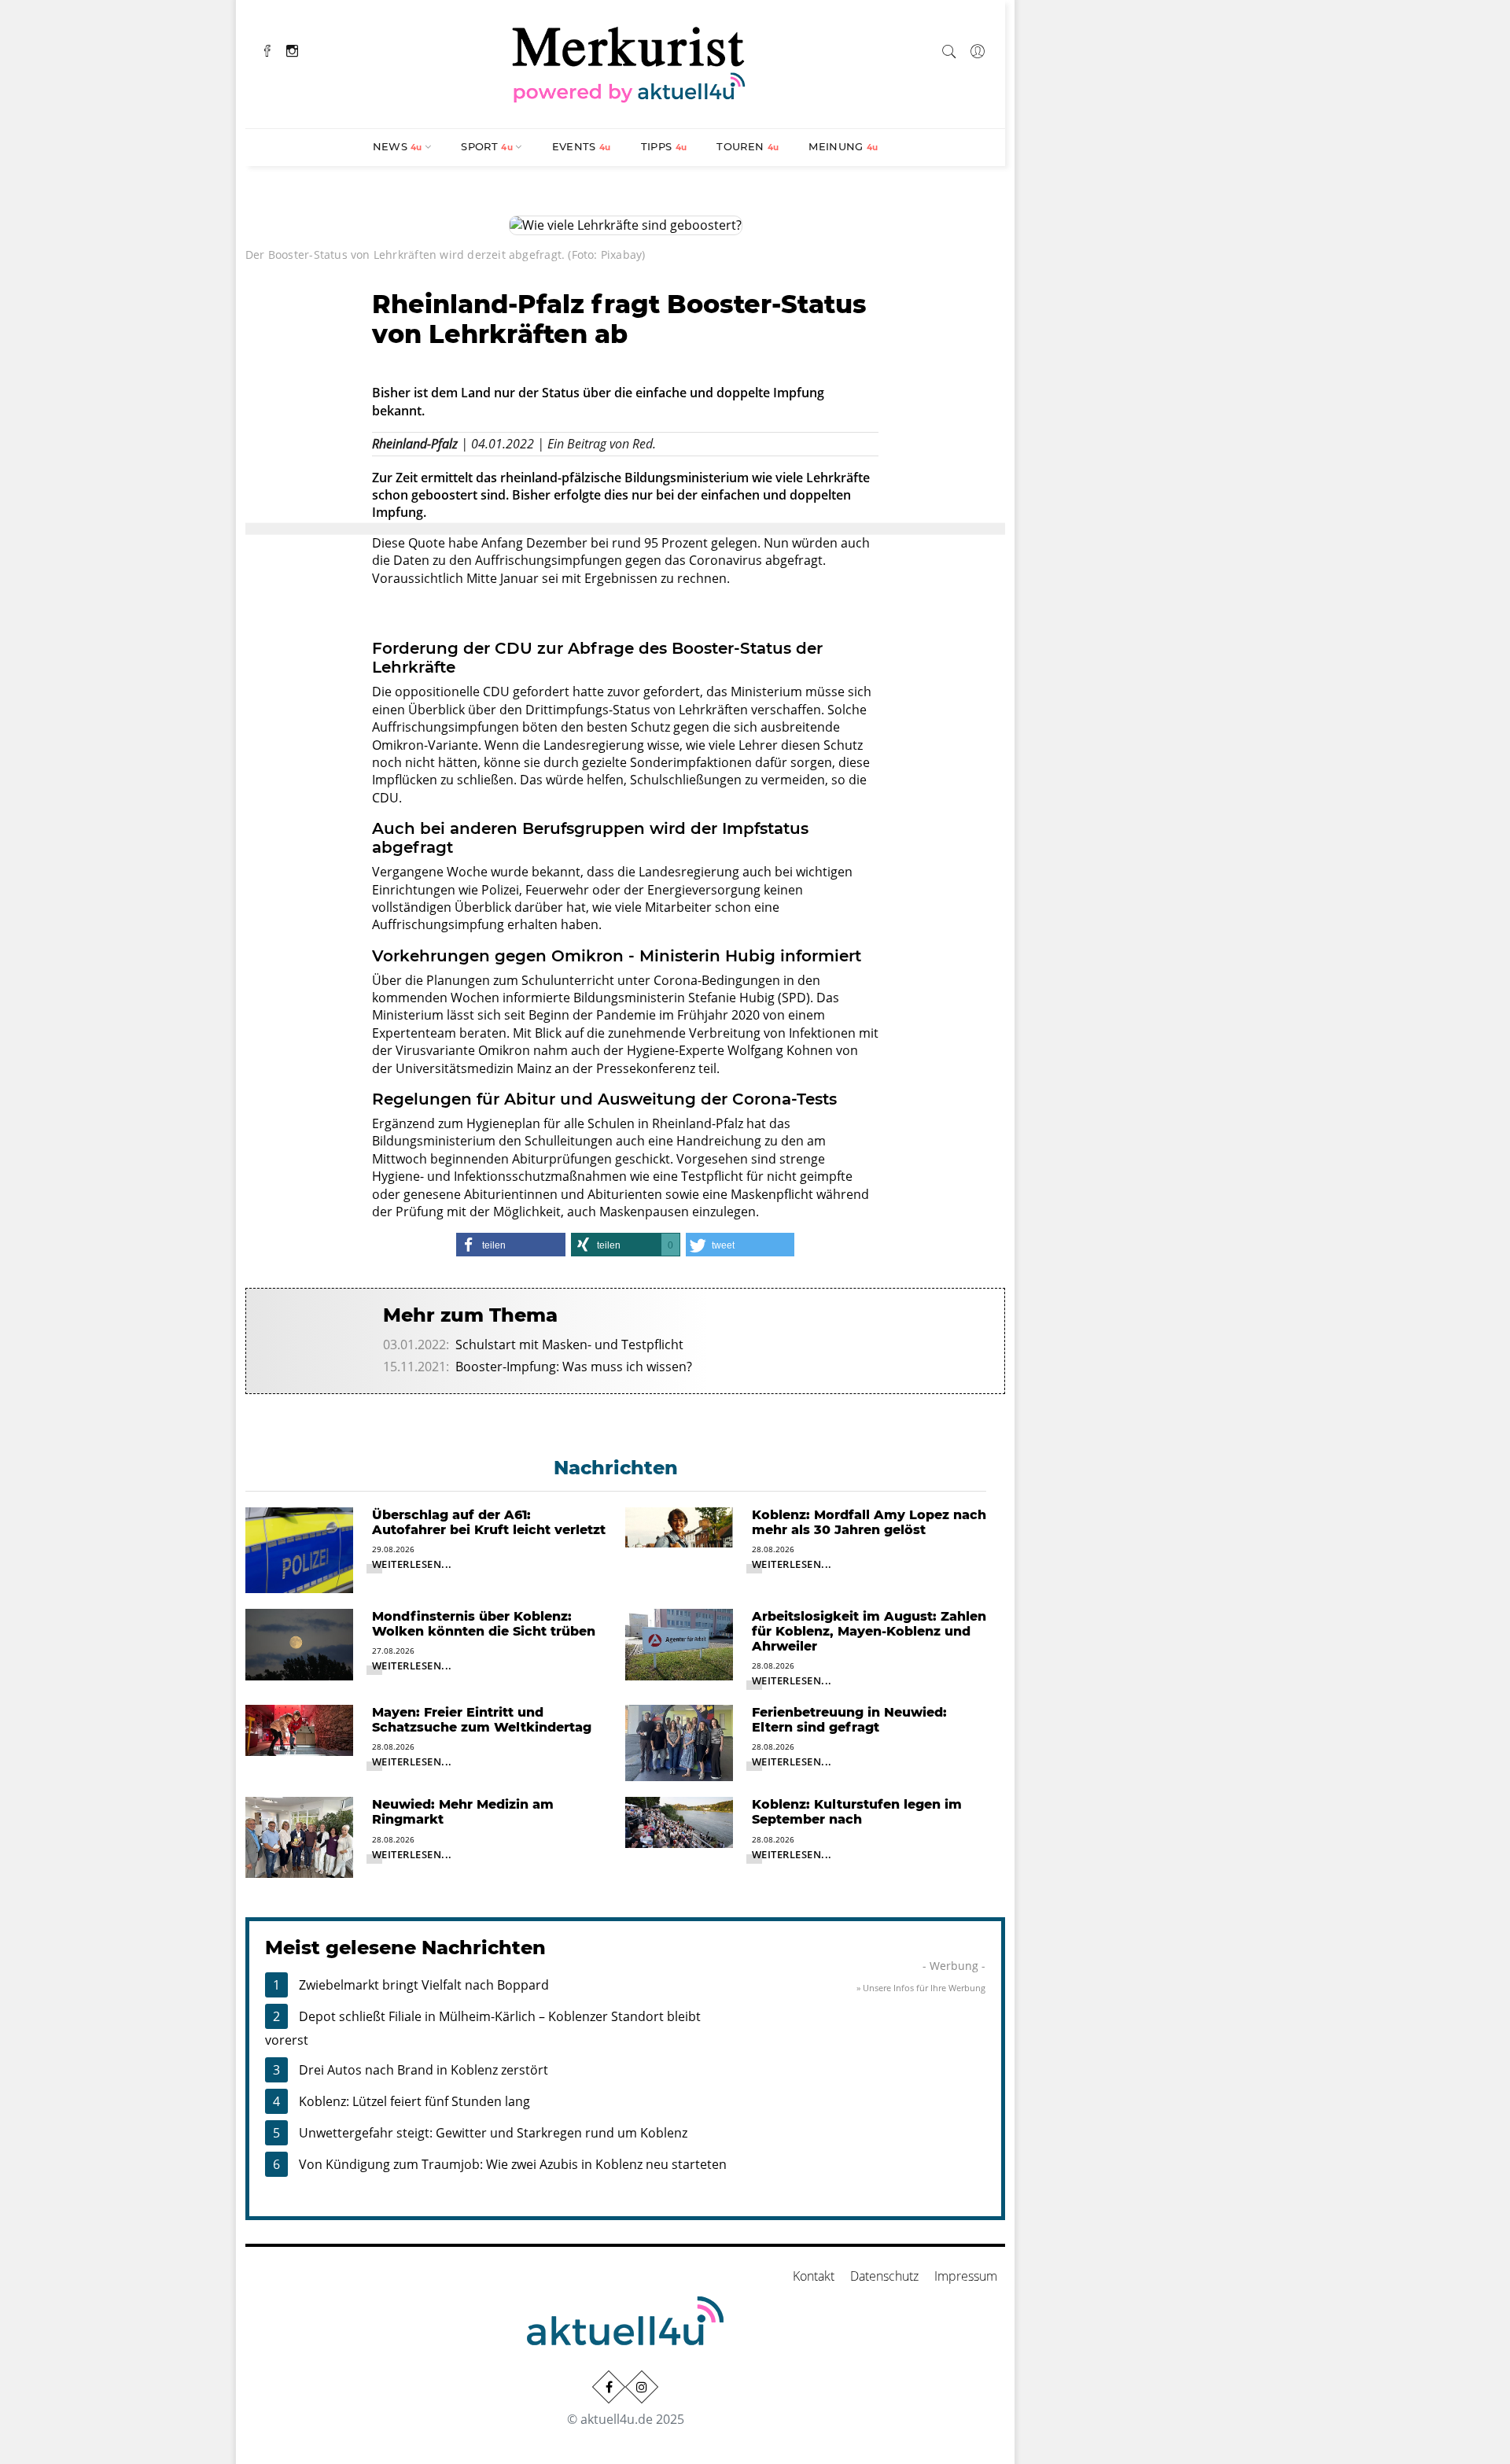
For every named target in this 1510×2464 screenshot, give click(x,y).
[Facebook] (267, 49)
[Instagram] (292, 49)
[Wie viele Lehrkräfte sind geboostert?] (626, 224)
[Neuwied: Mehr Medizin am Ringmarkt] (299, 1836)
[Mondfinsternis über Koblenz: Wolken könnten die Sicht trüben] (299, 1643)
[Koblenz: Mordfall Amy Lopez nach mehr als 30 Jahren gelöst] (679, 1526)
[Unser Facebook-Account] (609, 2387)
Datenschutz (884, 2276)
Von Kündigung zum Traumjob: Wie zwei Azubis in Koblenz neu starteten (513, 2164)
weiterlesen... (412, 1564)
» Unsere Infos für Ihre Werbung (921, 1988)
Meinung (843, 146)
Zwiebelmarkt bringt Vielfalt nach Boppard (424, 1985)
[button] (510, 1245)
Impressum (966, 2276)
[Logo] (629, 62)
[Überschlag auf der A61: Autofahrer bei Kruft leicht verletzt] (299, 1549)
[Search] (949, 49)
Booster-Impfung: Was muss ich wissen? (574, 1367)
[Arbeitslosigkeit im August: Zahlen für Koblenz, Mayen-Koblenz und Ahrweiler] (679, 1643)
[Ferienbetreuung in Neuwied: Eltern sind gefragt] (679, 1742)
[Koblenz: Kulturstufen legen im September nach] (679, 1821)
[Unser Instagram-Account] (642, 2387)
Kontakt (814, 2276)
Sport (487, 146)
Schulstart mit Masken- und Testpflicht (569, 1345)
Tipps (664, 146)
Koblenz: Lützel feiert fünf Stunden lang (414, 2101)
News (398, 146)
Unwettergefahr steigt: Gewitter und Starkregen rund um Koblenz (493, 2133)
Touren (748, 146)
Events (582, 146)
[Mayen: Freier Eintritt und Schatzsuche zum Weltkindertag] (299, 1729)
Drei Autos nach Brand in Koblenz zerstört (424, 2070)
